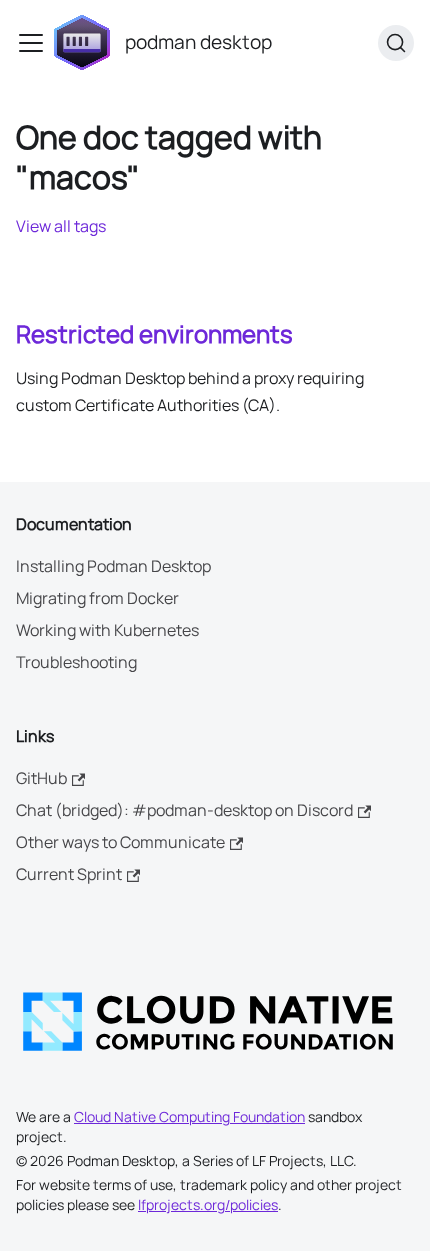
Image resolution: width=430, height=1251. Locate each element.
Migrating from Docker (97, 598)
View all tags (61, 226)
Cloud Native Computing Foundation (189, 1116)
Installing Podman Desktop (113, 566)
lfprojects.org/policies (208, 1204)
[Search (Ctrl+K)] (396, 43)
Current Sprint (69, 874)
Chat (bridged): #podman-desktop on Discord (184, 810)
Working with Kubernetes (107, 630)
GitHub (41, 778)
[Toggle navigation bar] (31, 43)
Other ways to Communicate (120, 842)
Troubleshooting (76, 662)
